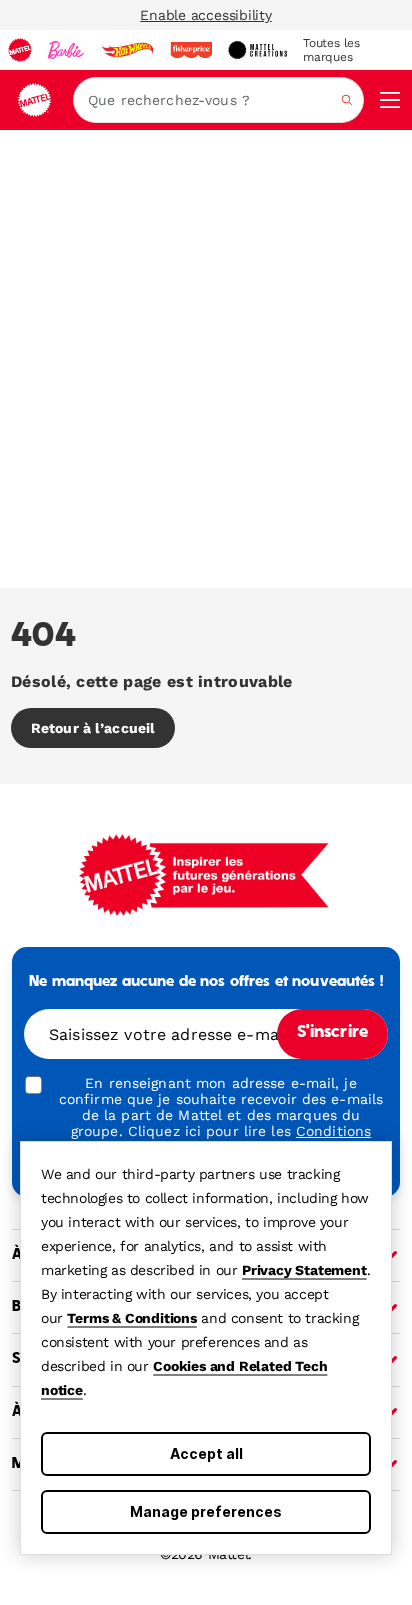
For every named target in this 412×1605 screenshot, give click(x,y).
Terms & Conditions (131, 1318)
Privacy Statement (304, 1270)
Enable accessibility (206, 15)
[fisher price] (191, 50)
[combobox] (218, 100)
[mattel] (20, 50)
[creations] (257, 50)
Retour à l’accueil (93, 728)
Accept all (206, 1453)
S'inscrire (332, 1033)
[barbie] (66, 50)
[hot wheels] (127, 50)
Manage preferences (206, 1511)
